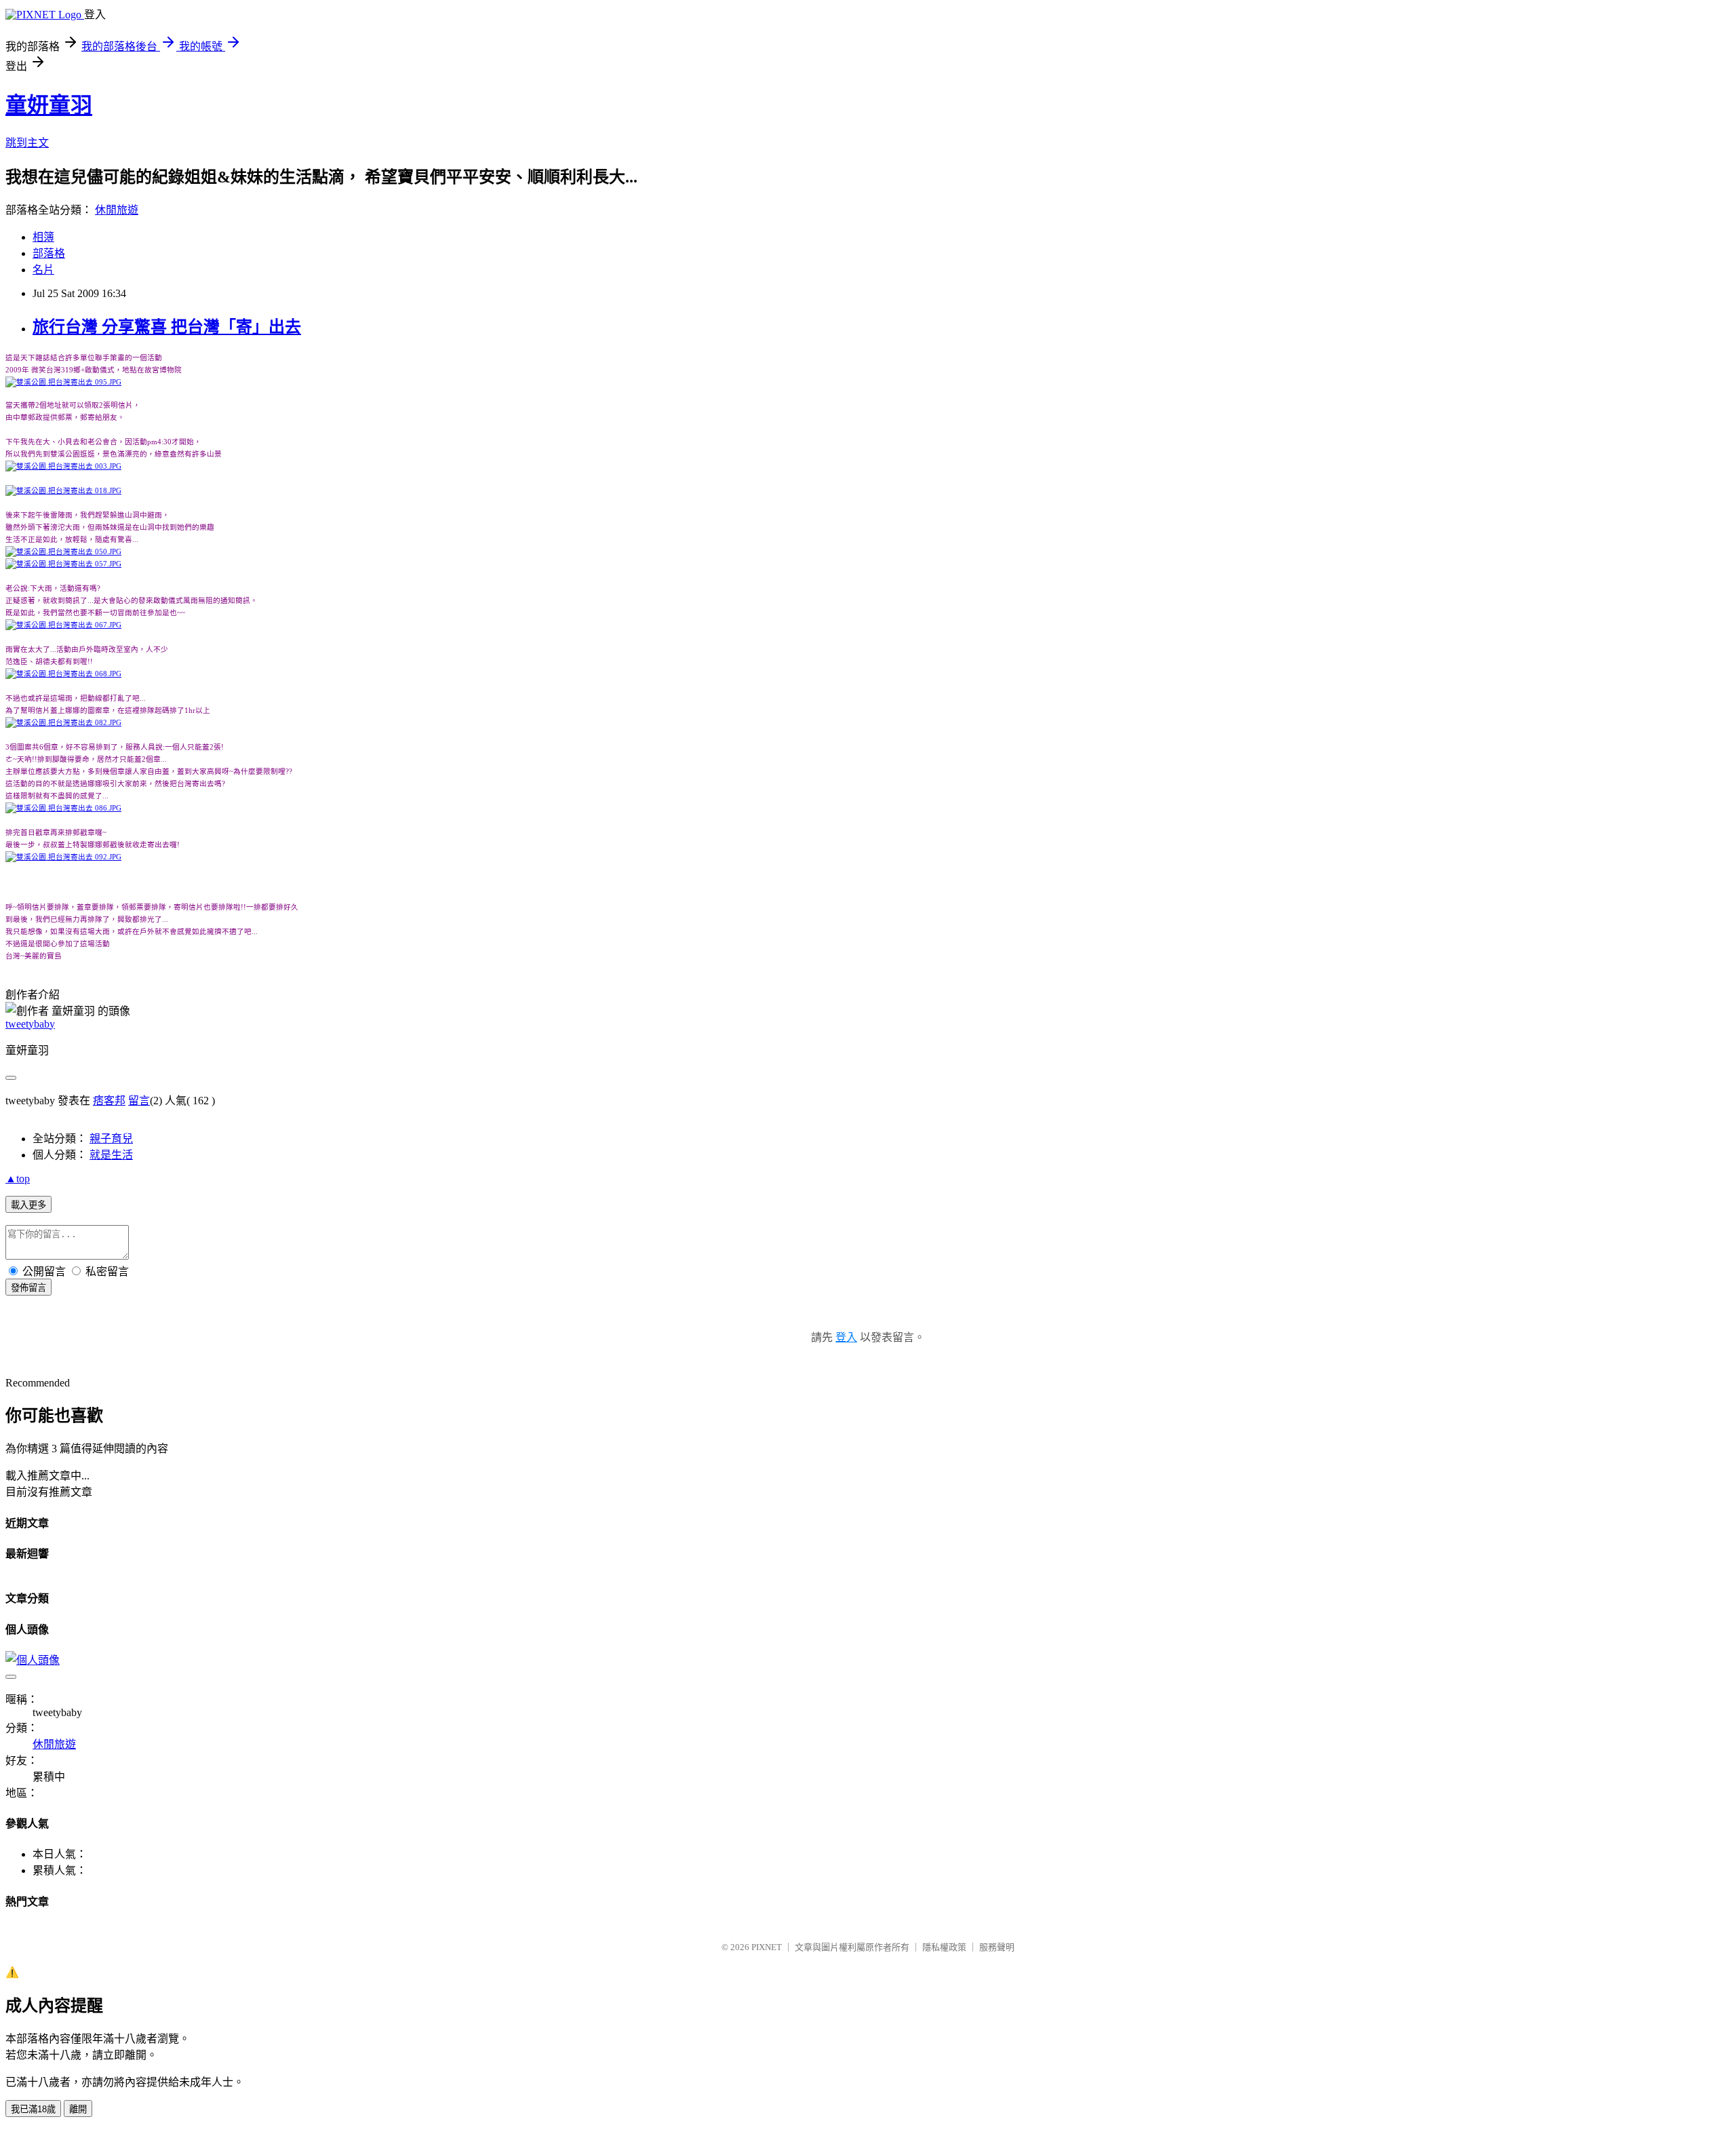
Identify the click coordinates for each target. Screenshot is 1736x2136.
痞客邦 (109, 1101)
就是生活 (111, 1155)
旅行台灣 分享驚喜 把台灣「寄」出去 (167, 327)
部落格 (49, 253)
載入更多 (28, 1205)
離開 (78, 2109)
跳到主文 (27, 143)
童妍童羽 (49, 105)
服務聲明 (997, 1947)
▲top (18, 1179)
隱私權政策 (944, 1947)
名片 (43, 270)
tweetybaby (30, 1024)
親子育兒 (111, 1139)
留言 (139, 1101)
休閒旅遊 (117, 210)
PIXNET (767, 1947)
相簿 (43, 237)
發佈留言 (28, 1288)
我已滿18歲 (33, 2109)
